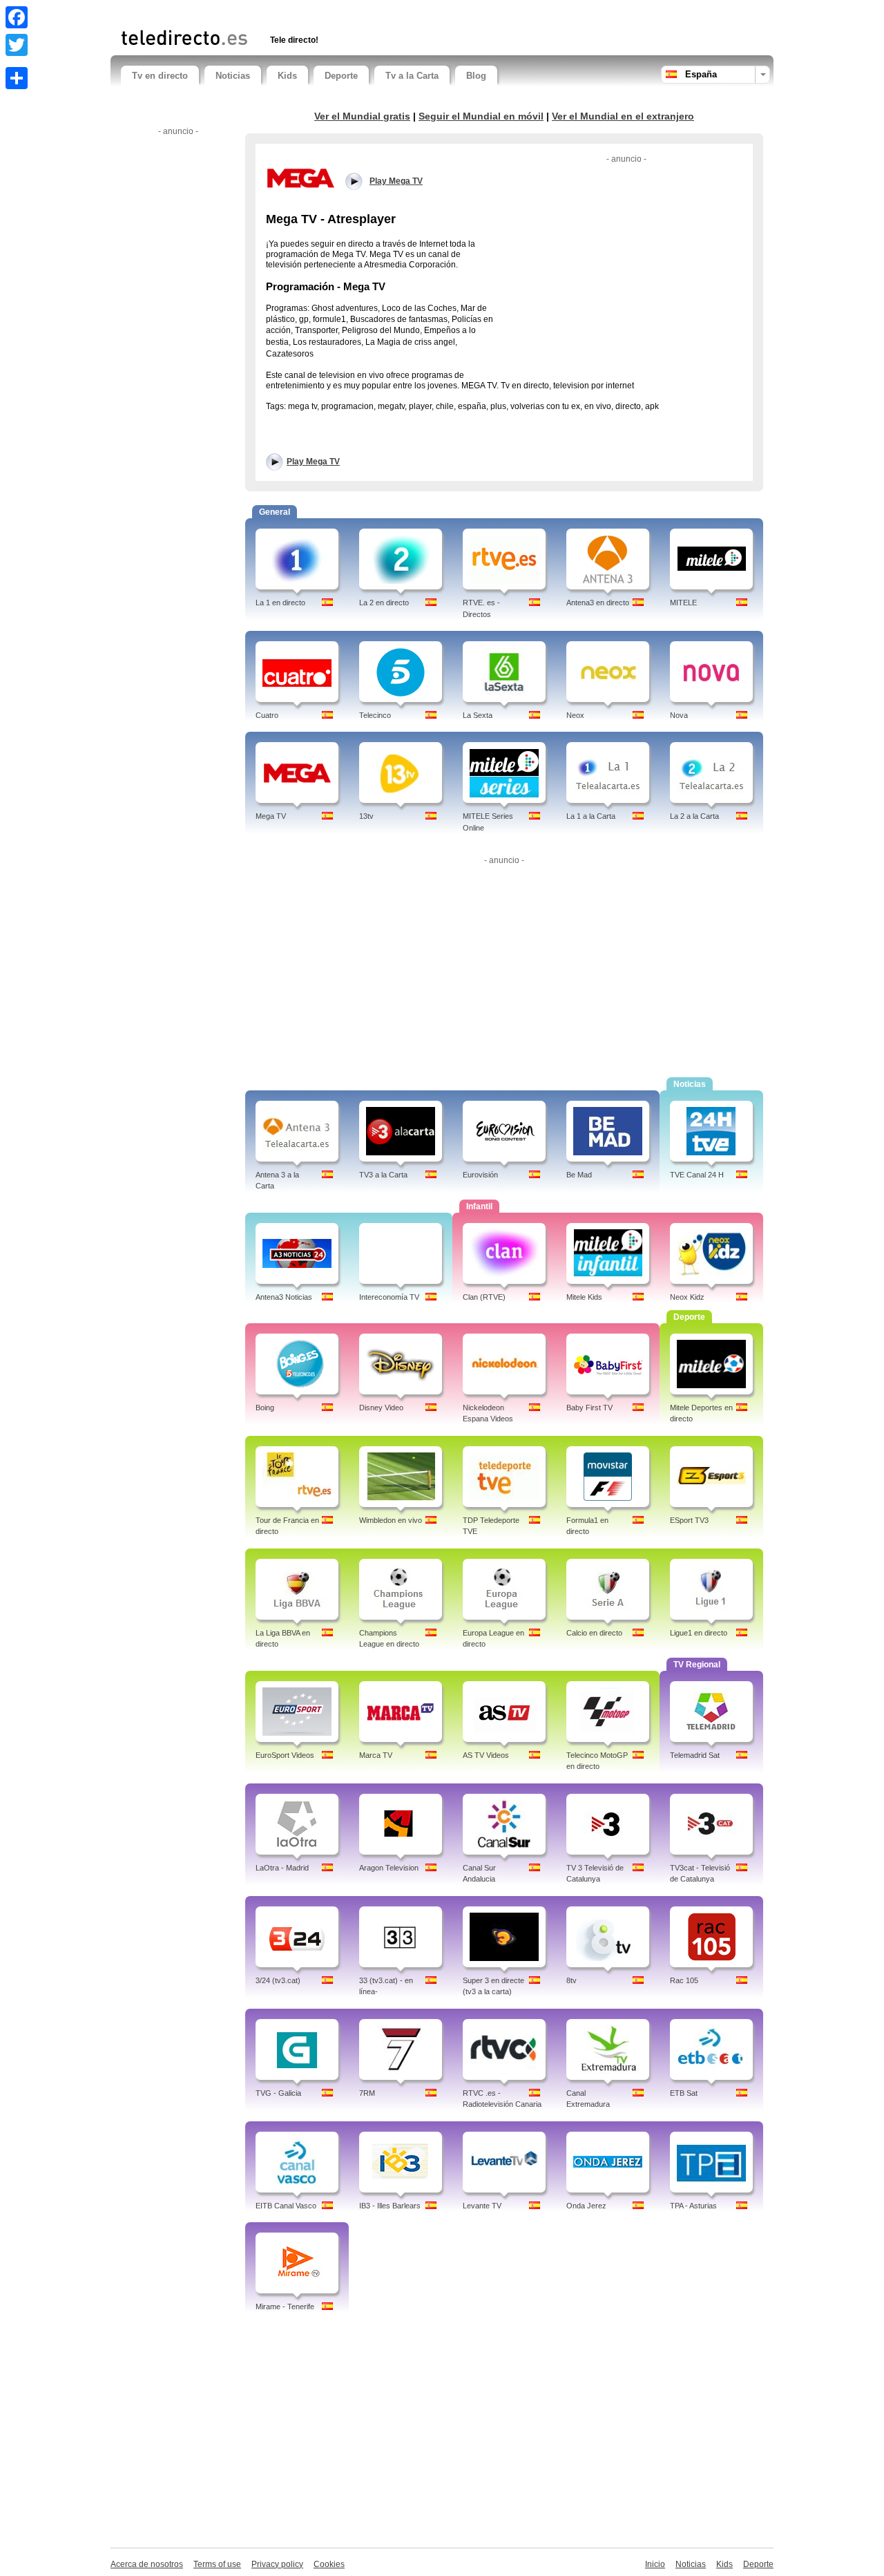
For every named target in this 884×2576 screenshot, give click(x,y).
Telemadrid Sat (695, 1755)
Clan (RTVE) (484, 1297)
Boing (265, 1408)
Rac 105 (684, 1980)
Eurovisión (480, 1175)
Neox (575, 715)
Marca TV (376, 1755)
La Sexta (478, 715)
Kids (287, 76)
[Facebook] (17, 17)
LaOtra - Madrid (282, 1868)
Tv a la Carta (412, 76)
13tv (366, 816)
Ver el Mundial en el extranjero (623, 116)
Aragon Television (389, 1868)
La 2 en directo (384, 603)
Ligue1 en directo (699, 1633)
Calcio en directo (594, 1633)
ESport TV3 (689, 1520)
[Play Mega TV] (300, 178)
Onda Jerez (586, 2206)
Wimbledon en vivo (391, 1520)
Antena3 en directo (598, 603)
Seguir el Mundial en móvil (481, 116)
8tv (571, 1980)
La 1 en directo (280, 603)
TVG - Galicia (278, 2093)
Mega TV (271, 816)
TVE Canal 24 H (697, 1175)
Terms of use (217, 2564)
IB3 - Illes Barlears (390, 2206)
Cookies (329, 2564)
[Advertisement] (282, 12)
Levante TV (482, 2206)
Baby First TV (589, 1408)
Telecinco (375, 715)
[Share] (17, 78)
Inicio (655, 2564)
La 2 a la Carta (694, 816)
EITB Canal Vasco (286, 2206)
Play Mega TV (313, 462)
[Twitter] (17, 45)
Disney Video (381, 1408)
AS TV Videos (486, 1755)
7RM (367, 2093)
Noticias (233, 76)
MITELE (683, 603)
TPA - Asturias (693, 2206)
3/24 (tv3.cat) (278, 1980)
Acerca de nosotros (147, 2564)
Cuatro (267, 715)
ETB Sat (684, 2093)
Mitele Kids (584, 1297)
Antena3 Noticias (284, 1297)
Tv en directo (160, 76)
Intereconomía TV (389, 1297)
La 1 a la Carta (591, 816)
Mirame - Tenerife (285, 2307)
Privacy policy (277, 2564)
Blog (476, 76)
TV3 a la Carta (383, 1175)
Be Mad (579, 1175)
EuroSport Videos (285, 1755)
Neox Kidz (687, 1297)
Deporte (341, 76)
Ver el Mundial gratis (362, 116)
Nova (679, 715)
